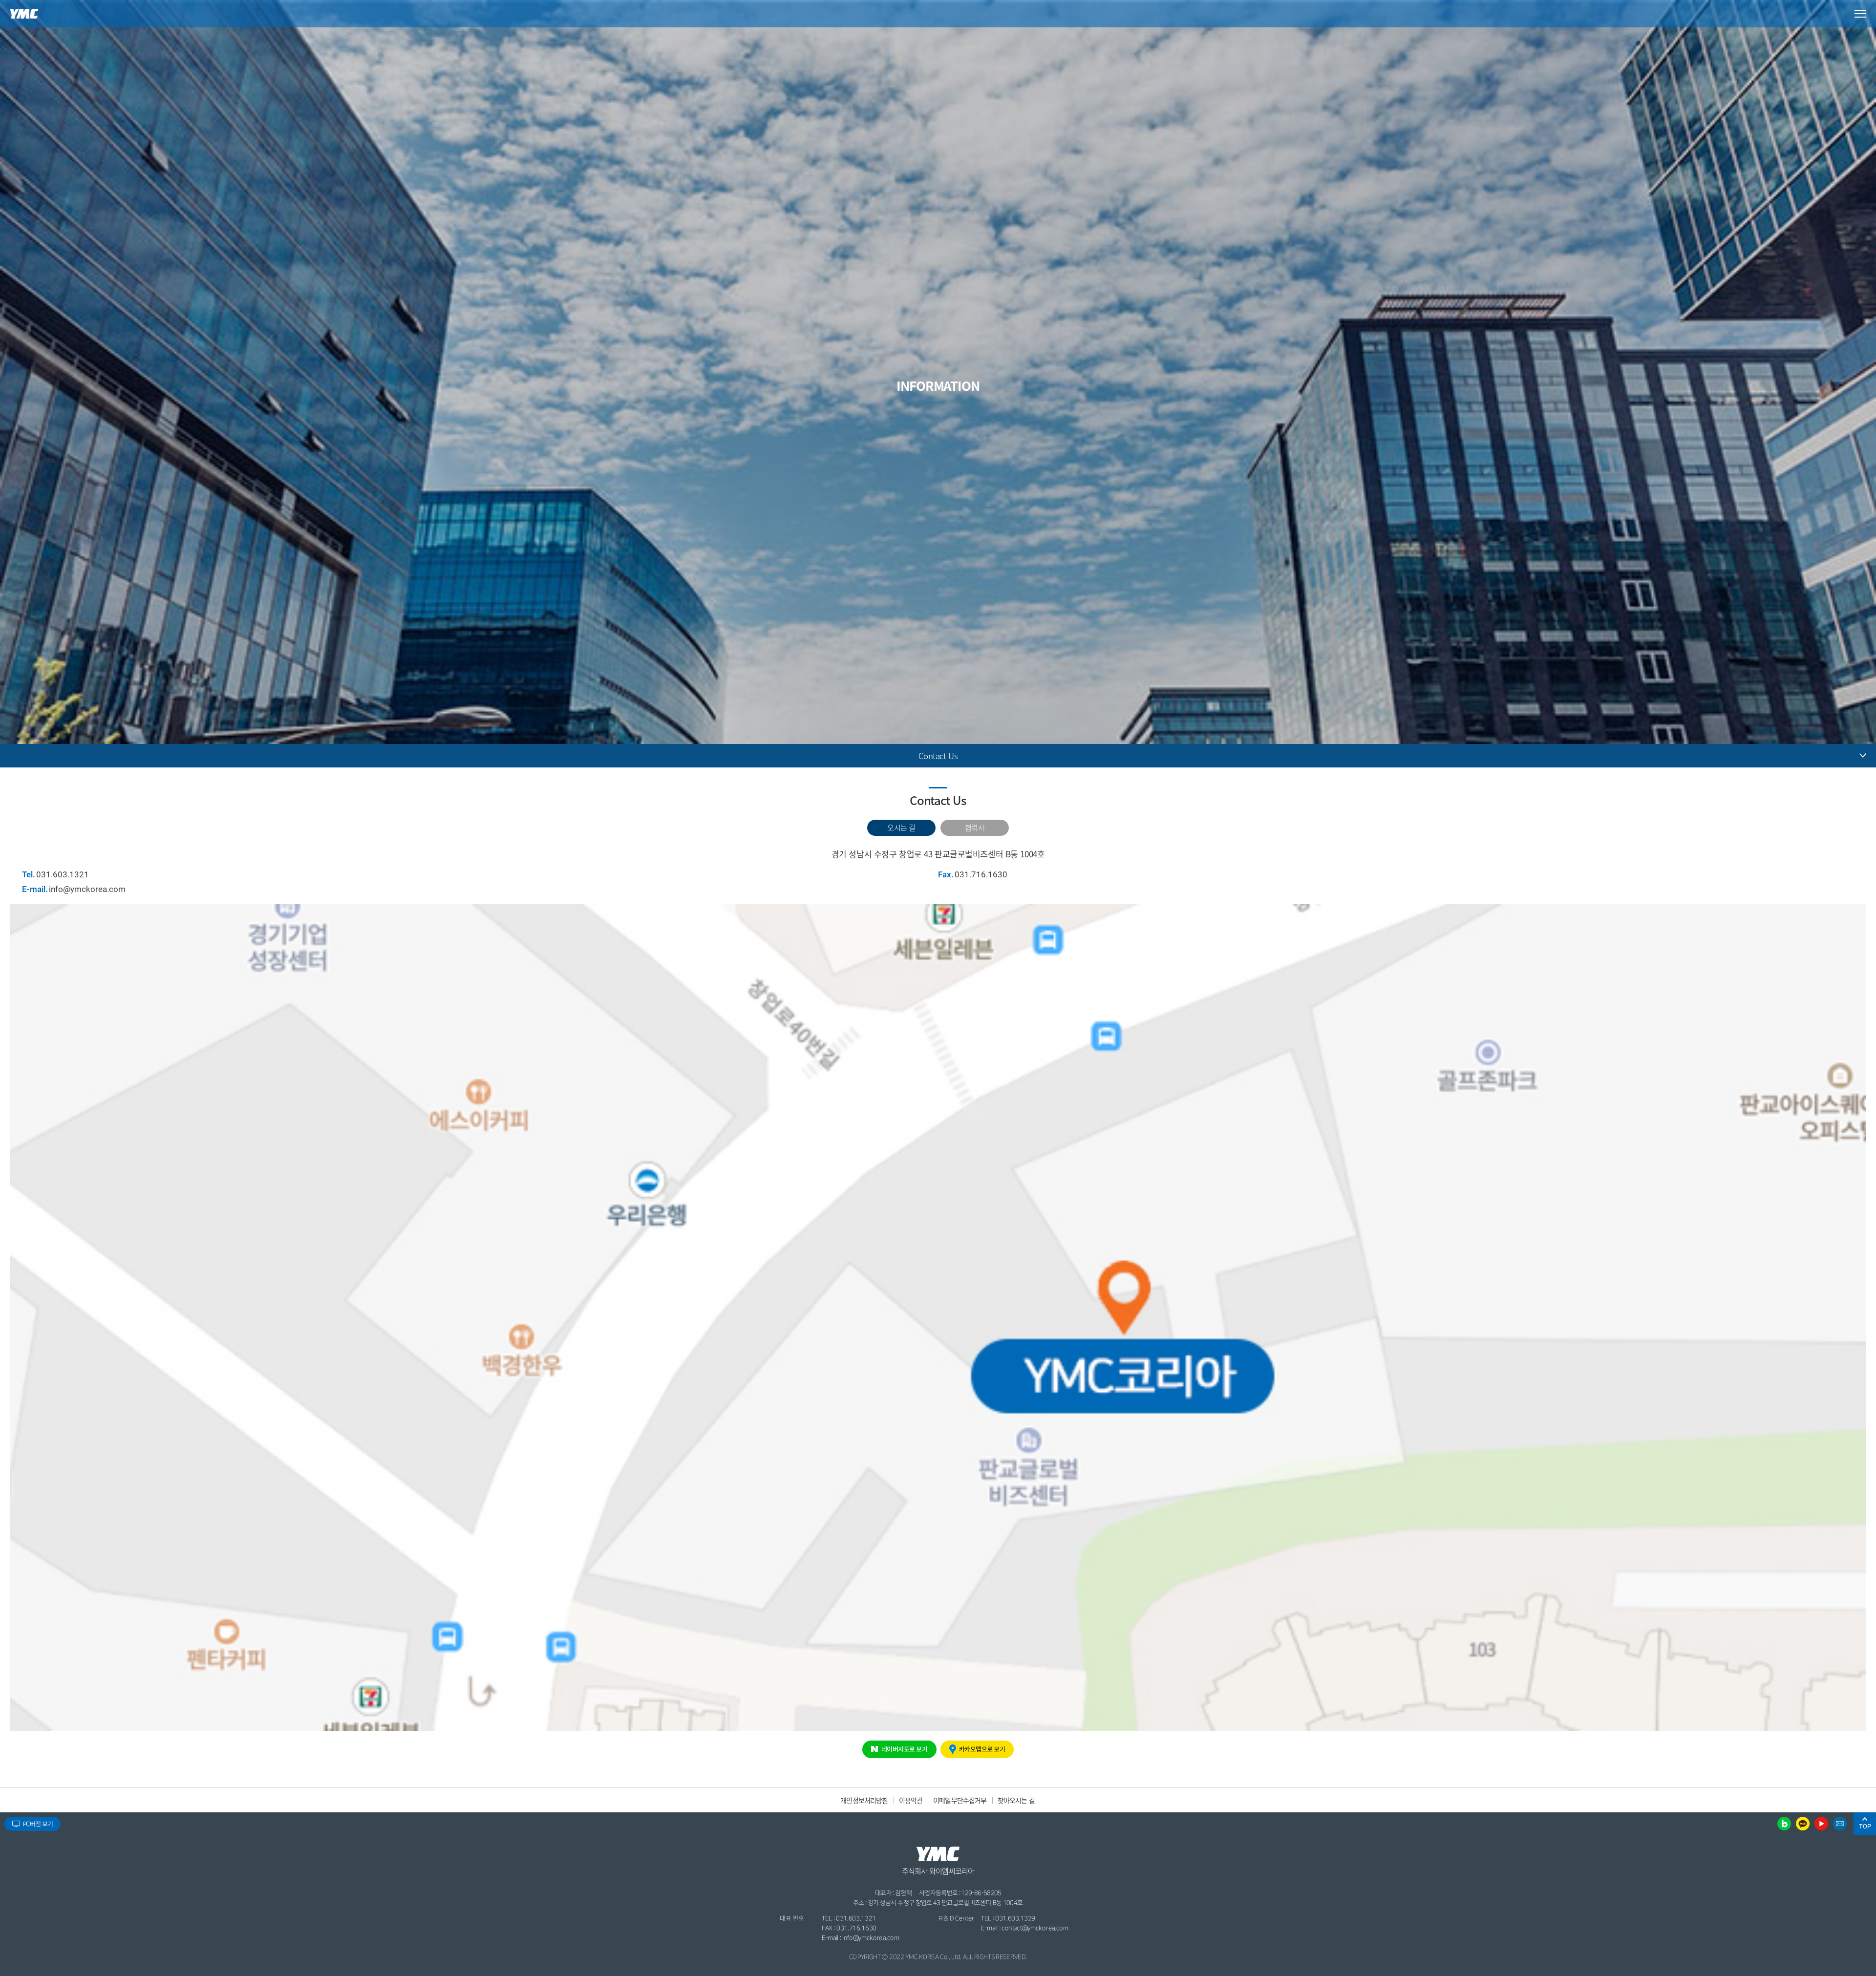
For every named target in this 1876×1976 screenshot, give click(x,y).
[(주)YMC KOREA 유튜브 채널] (1821, 1824)
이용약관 (911, 1800)
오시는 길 (901, 827)
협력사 (975, 827)
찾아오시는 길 (1016, 1800)
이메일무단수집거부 (960, 1800)
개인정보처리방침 (864, 1800)
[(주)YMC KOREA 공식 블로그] (1784, 1824)
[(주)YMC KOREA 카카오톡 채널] (1803, 1824)
